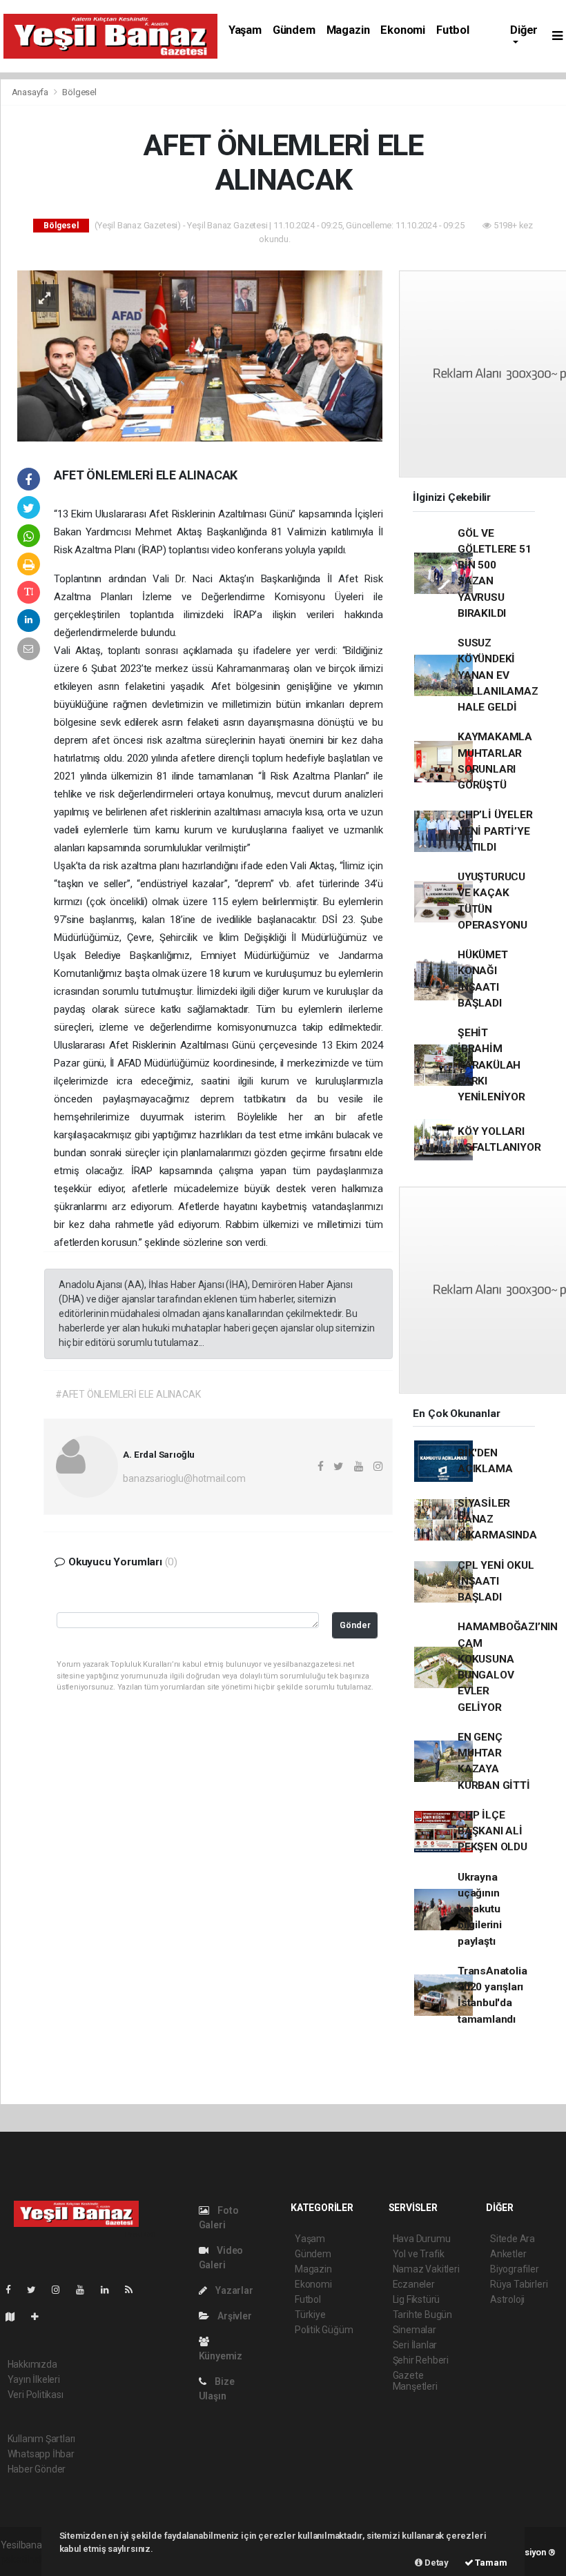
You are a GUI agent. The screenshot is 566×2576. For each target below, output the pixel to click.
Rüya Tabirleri (519, 2284)
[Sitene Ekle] (40, 2317)
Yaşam (245, 30)
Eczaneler (414, 2284)
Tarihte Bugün (423, 2315)
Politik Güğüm (324, 2330)
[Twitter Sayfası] (37, 2290)
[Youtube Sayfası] (86, 2290)
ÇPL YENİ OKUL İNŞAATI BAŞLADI (496, 1582)
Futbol (453, 30)
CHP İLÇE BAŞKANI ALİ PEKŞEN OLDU (492, 1831)
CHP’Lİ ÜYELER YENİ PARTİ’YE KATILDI (495, 831)
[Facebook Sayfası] (14, 2290)
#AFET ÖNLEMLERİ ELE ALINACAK (128, 1394)
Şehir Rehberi (421, 2360)
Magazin (348, 30)
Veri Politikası (36, 2395)
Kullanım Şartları (42, 2439)
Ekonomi (403, 30)
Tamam (490, 2563)
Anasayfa (31, 92)
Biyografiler (515, 2269)
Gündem (294, 30)
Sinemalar (414, 2330)
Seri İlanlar (415, 2345)
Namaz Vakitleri (426, 2269)
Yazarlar (233, 2290)
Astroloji (507, 2299)
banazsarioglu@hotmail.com (184, 1478)
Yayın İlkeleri (34, 2379)
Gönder (355, 1625)
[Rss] (134, 2290)
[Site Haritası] (16, 2317)
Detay (436, 2563)
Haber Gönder (37, 2469)
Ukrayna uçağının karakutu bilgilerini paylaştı (480, 1909)
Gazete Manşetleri (415, 2381)
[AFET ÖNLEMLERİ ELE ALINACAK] (200, 355)
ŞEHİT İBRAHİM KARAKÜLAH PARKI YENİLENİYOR (491, 1065)
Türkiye (310, 2315)
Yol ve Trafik (419, 2254)
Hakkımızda (32, 2364)
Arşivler (233, 2316)
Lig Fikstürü (417, 2299)
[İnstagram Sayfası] (61, 2290)
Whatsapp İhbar (41, 2454)
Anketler (508, 2254)
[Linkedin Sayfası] (110, 2290)
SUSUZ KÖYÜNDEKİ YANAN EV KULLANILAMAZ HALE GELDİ (498, 675)
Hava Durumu (422, 2239)
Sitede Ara (513, 2239)
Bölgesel (79, 92)
